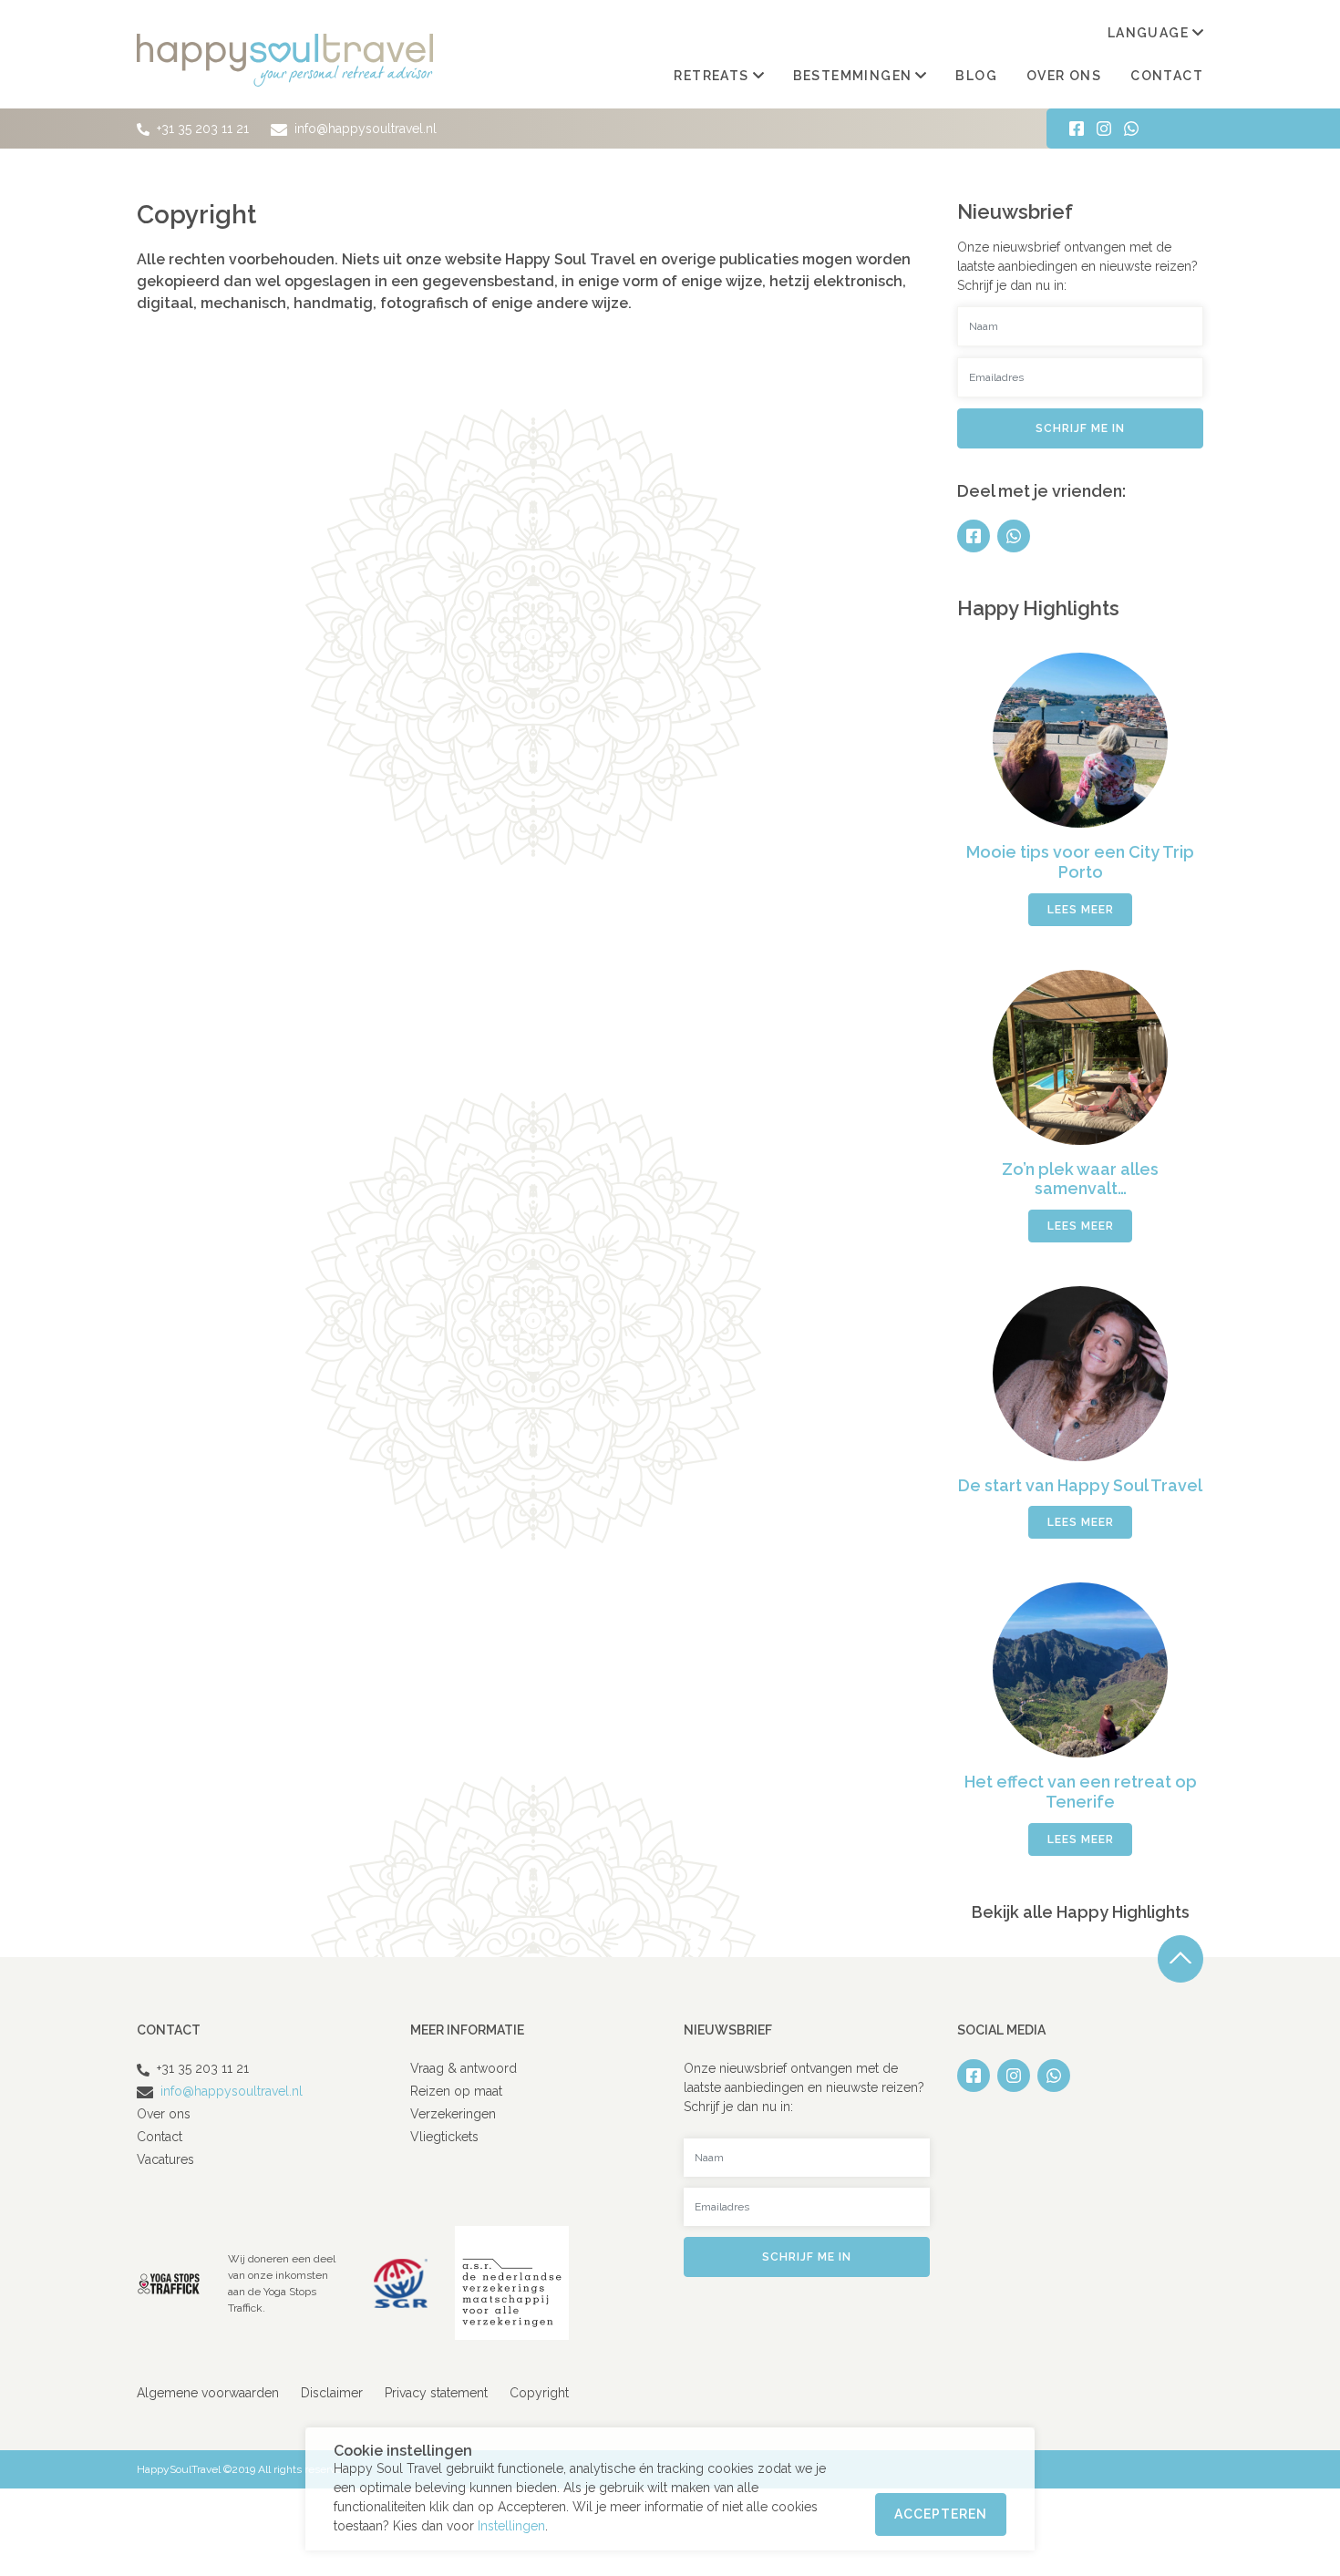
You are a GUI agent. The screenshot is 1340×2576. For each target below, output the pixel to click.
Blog (976, 76)
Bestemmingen (853, 76)
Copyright (539, 2393)
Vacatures (165, 2159)
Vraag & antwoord (464, 2068)
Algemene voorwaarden (208, 2393)
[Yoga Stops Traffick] (169, 2282)
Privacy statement (436, 2393)
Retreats (711, 76)
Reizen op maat (456, 2091)
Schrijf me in (1080, 428)
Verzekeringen (453, 2114)
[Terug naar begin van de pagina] (1180, 1959)
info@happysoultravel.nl (364, 129)
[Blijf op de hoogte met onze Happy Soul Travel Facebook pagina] (1077, 129)
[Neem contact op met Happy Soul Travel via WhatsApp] (1131, 129)
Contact (1167, 76)
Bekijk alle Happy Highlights (1081, 1912)
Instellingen (511, 2526)
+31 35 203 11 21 (203, 129)
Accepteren (941, 2514)
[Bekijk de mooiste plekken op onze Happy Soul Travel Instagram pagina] (1104, 129)
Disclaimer (332, 2393)
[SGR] (401, 2282)
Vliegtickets (444, 2137)
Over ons (1064, 76)
